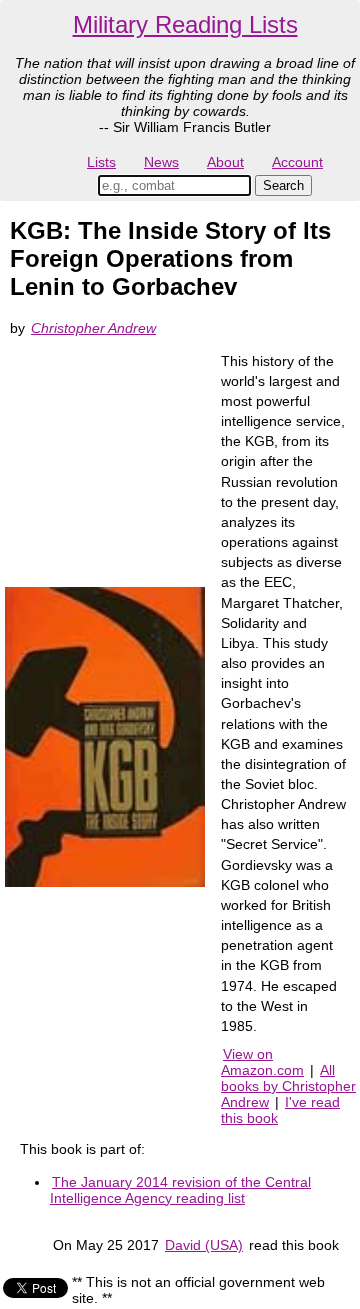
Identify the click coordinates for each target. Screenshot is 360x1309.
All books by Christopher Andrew (288, 1086)
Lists (101, 162)
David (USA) (204, 1245)
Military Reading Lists (185, 24)
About (225, 162)
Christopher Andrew (93, 328)
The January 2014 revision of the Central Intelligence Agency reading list (180, 1190)
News (161, 162)
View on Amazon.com (262, 1062)
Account (297, 162)
